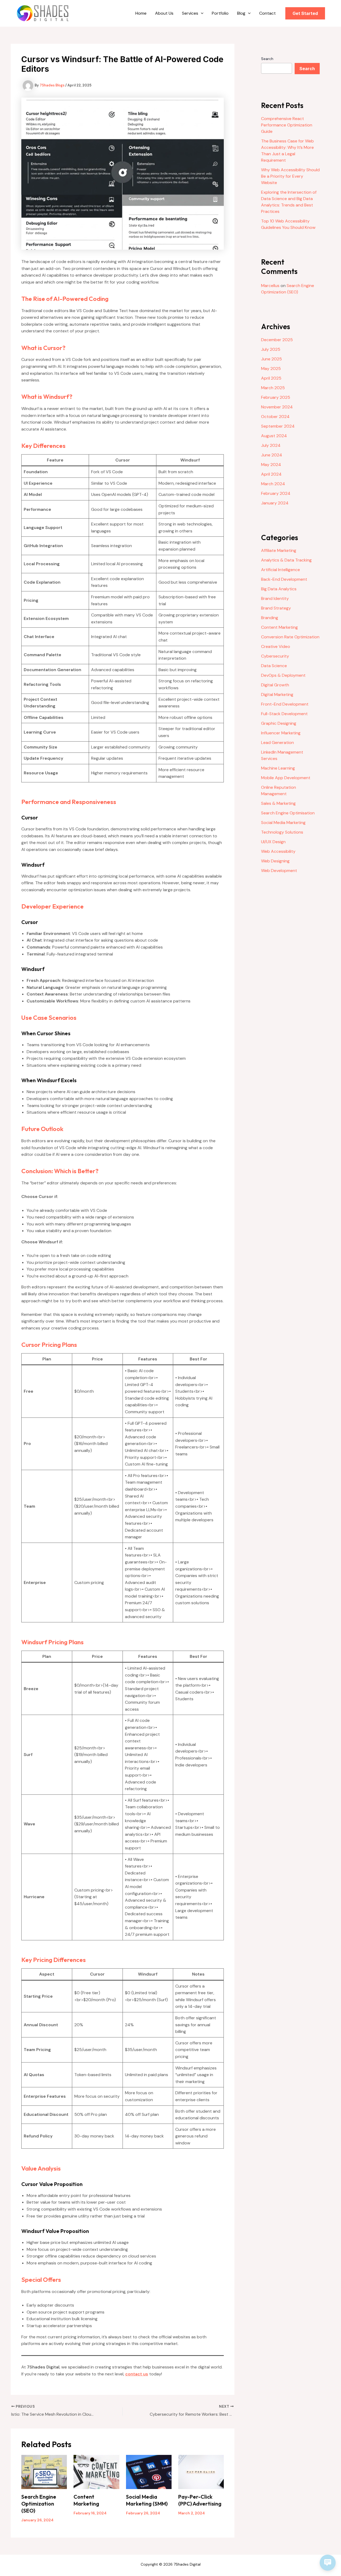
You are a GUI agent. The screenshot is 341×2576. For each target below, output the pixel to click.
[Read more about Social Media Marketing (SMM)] (149, 2472)
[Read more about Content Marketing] (96, 2472)
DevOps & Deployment (283, 675)
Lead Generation (277, 742)
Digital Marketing (277, 694)
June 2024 (272, 455)
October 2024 (275, 417)
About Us (164, 13)
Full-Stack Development (284, 714)
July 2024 (271, 445)
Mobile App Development (286, 778)
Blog (241, 13)
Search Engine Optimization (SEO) (39, 2504)
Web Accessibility (278, 851)
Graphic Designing (279, 723)
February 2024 (276, 493)
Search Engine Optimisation (288, 813)
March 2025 (273, 388)
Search (267, 59)
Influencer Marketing (281, 733)
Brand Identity (275, 598)
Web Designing (275, 861)
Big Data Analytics (279, 589)
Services (190, 13)
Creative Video (276, 646)
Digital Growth (275, 685)
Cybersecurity (275, 656)
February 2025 (276, 397)
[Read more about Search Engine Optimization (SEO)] (44, 2472)
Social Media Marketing (283, 823)
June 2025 (271, 359)
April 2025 (271, 378)
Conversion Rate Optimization (290, 637)
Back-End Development (284, 579)
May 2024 (271, 465)
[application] (201, 13)
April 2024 (271, 474)
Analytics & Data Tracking (286, 560)
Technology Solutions (282, 832)
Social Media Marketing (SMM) (147, 2500)
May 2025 (271, 369)
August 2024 (274, 436)
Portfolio (220, 13)
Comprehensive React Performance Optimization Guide (287, 125)
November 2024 (277, 407)
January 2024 (275, 503)
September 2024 (278, 426)
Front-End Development (285, 704)
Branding (270, 618)
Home (141, 13)
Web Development (279, 871)
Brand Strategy (276, 608)
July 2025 (271, 349)
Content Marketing (86, 2500)
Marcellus (270, 286)
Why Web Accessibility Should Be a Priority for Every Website (290, 176)
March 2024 (273, 484)
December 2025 (277, 340)
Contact (267, 13)
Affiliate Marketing (279, 550)
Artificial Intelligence (281, 570)
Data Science (274, 666)
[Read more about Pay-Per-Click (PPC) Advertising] (201, 2472)
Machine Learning (278, 768)
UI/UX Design (273, 842)
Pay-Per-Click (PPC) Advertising (200, 2500)
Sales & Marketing (278, 803)
